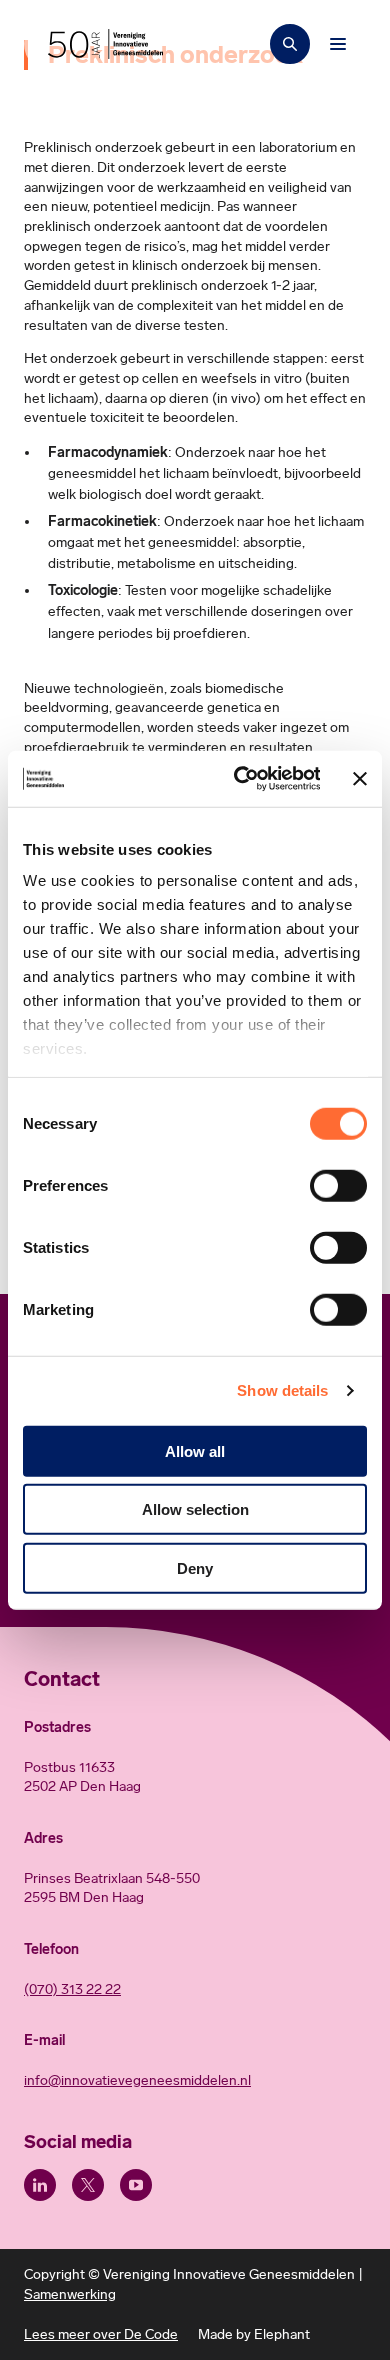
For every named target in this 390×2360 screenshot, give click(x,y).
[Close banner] (360, 779)
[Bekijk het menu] (338, 44)
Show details (282, 1390)
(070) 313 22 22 (72, 1989)
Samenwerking (70, 2294)
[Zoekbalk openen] (290, 44)
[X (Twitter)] (88, 2185)
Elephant (282, 2334)
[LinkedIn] (40, 2185)
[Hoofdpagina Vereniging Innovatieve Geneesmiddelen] (105, 44)
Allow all (195, 1450)
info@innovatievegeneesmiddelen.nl (137, 2080)
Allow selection (195, 1509)
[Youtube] (136, 2185)
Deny (195, 1567)
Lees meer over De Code (101, 2334)
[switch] (338, 1185)
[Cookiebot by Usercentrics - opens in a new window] (240, 779)
